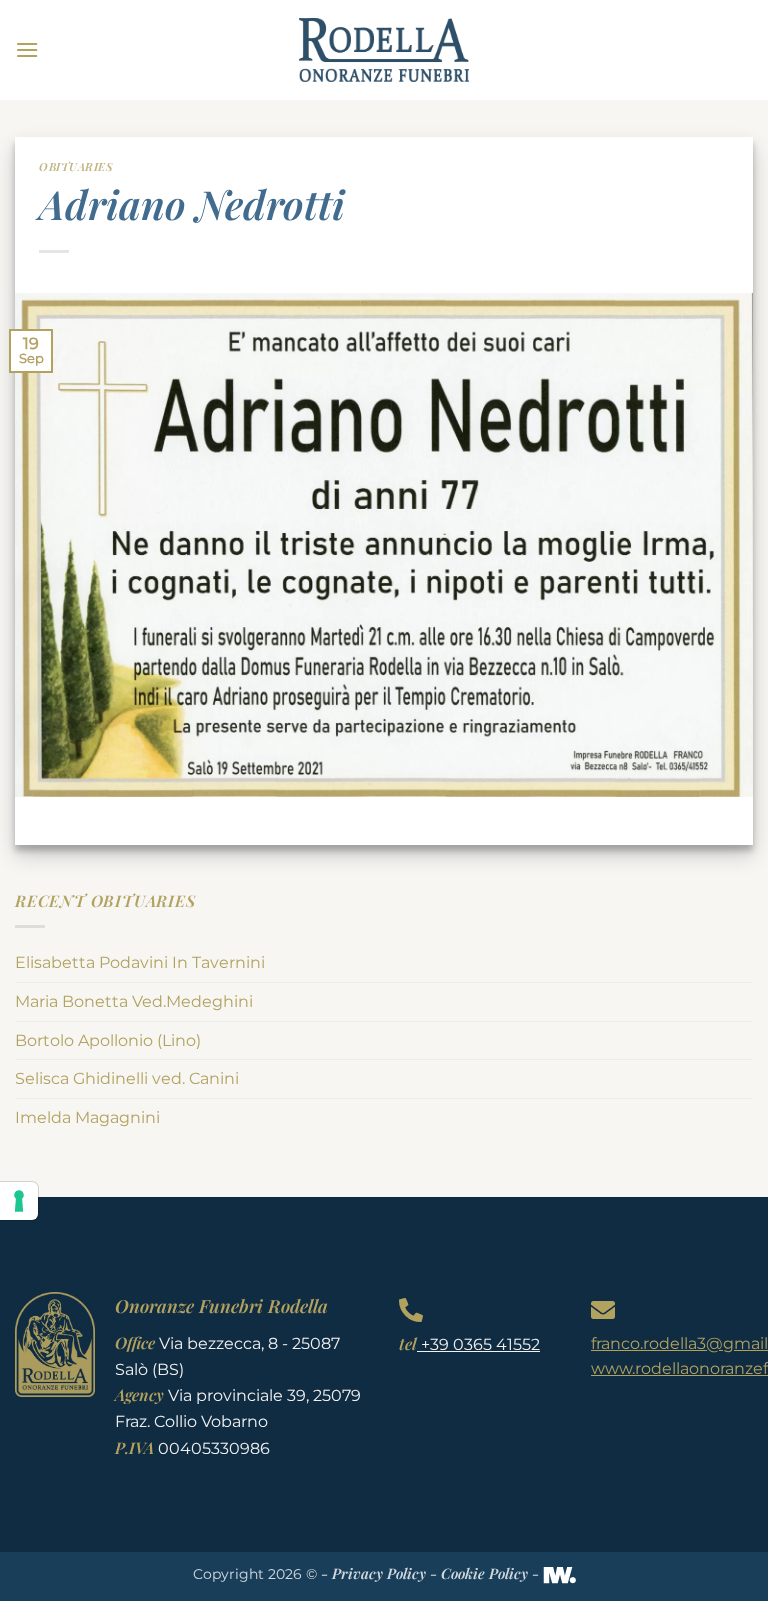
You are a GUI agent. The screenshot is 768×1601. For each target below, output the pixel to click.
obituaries (76, 166)
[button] (27, 49)
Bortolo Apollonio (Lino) (108, 1040)
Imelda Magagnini (87, 1117)
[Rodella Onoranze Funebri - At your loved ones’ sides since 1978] (384, 49)
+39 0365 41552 (478, 1344)
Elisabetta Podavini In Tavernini (140, 962)
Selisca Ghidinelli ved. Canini (127, 1078)
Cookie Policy (484, 1573)
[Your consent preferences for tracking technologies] (19, 1201)
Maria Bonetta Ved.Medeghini (134, 1001)
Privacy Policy (379, 1573)
